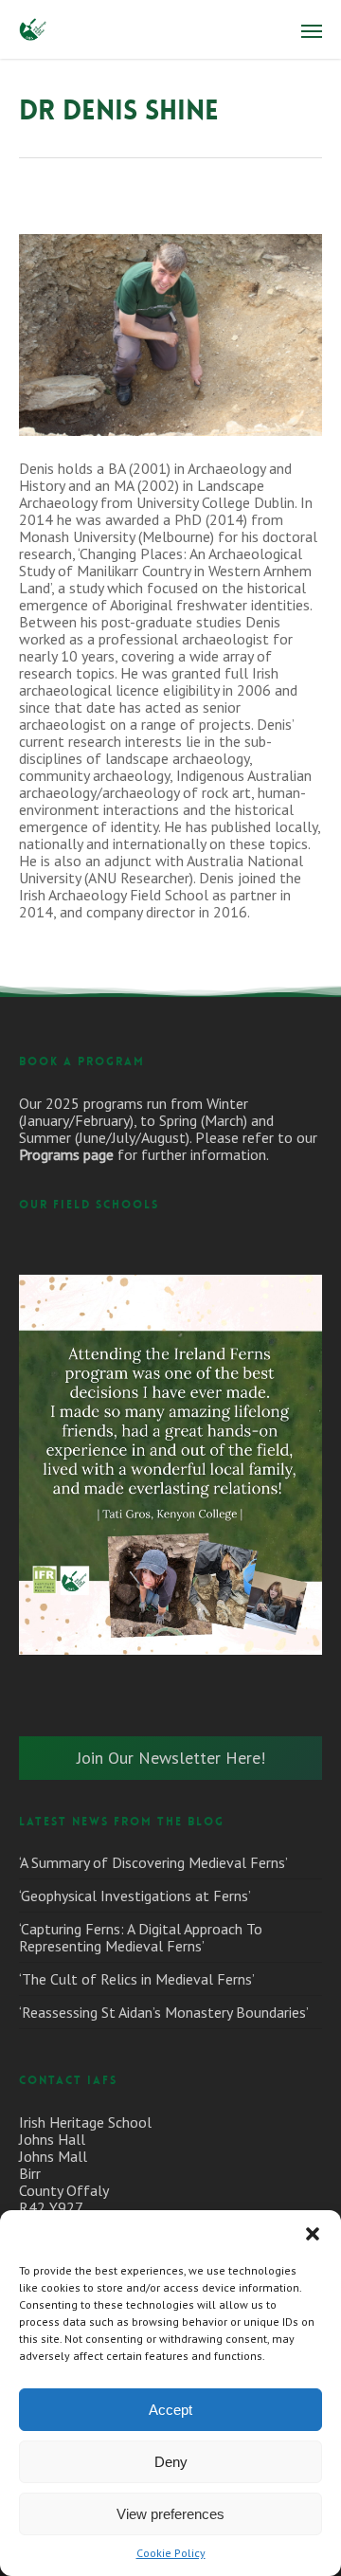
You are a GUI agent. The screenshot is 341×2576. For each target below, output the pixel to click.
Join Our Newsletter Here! (171, 1758)
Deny (171, 2462)
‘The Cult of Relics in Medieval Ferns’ (137, 1979)
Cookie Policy (171, 2553)
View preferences (170, 2514)
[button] (313, 2234)
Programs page (66, 1154)
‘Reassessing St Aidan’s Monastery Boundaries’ (164, 2012)
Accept (170, 2410)
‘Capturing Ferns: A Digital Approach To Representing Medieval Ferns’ (141, 1937)
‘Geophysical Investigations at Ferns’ (135, 1896)
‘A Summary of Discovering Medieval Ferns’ (153, 1862)
